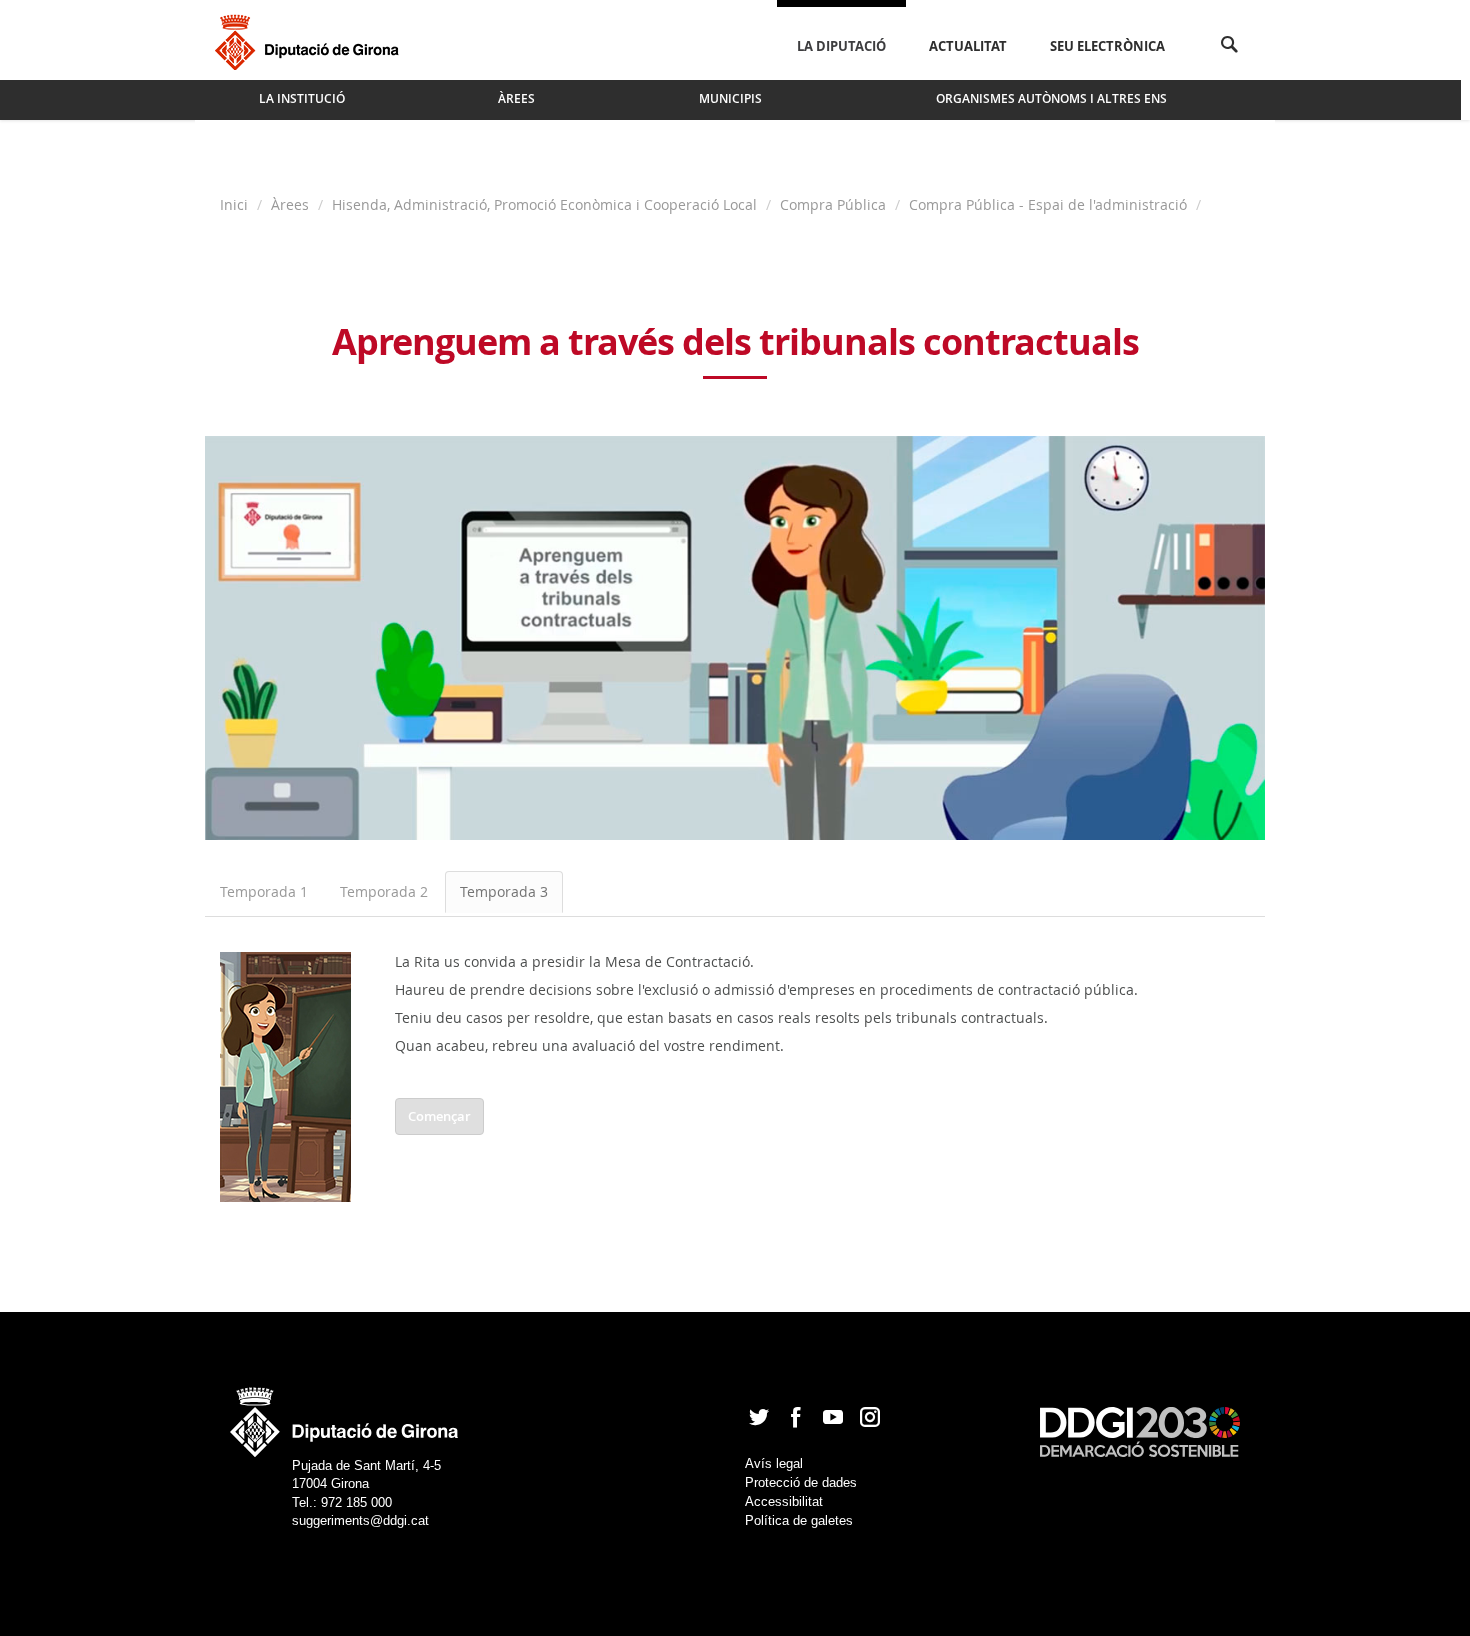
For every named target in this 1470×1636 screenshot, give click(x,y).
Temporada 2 (384, 891)
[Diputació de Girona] (310, 40)
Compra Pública (833, 204)
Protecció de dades (801, 1482)
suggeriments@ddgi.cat (360, 1520)
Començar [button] (439, 1116)
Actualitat (968, 46)
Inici (236, 204)
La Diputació (841, 46)
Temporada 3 (504, 891)
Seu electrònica (1107, 46)
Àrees (290, 204)
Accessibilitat (784, 1501)
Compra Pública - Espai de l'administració (1048, 204)
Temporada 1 (264, 891)
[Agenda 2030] (1140, 1431)
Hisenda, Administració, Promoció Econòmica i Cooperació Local (544, 204)
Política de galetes (799, 1520)
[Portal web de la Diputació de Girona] (345, 1415)
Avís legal (774, 1463)
